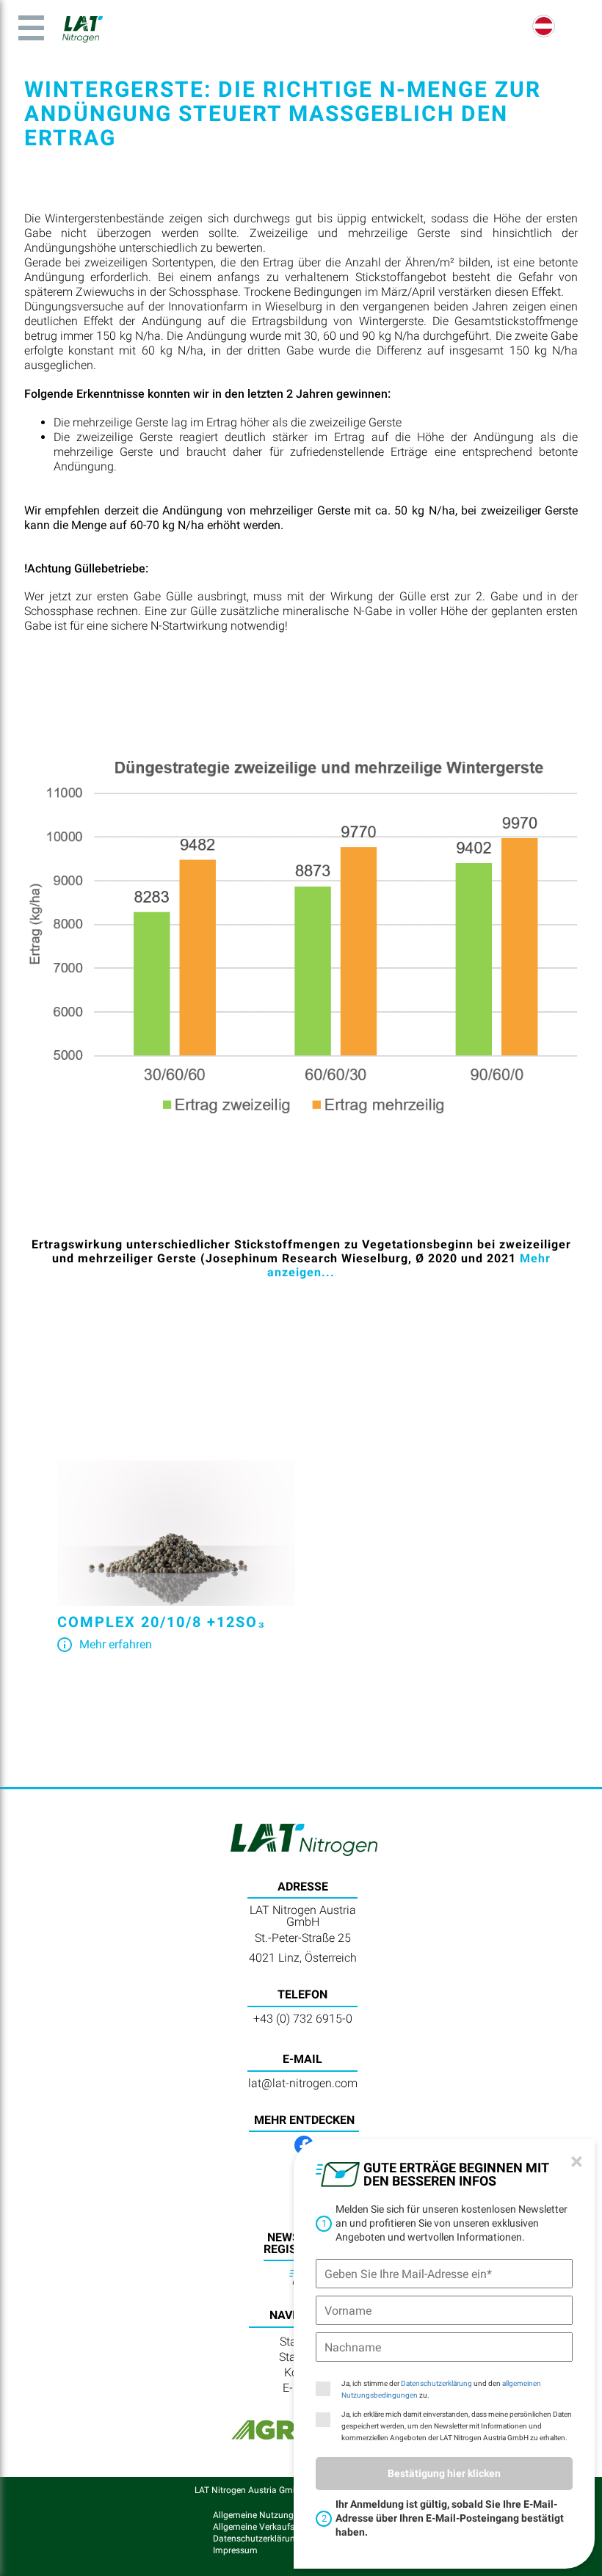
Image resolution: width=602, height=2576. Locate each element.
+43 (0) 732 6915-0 (303, 2019)
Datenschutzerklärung (436, 2383)
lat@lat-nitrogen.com (303, 2083)
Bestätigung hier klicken (444, 2473)
